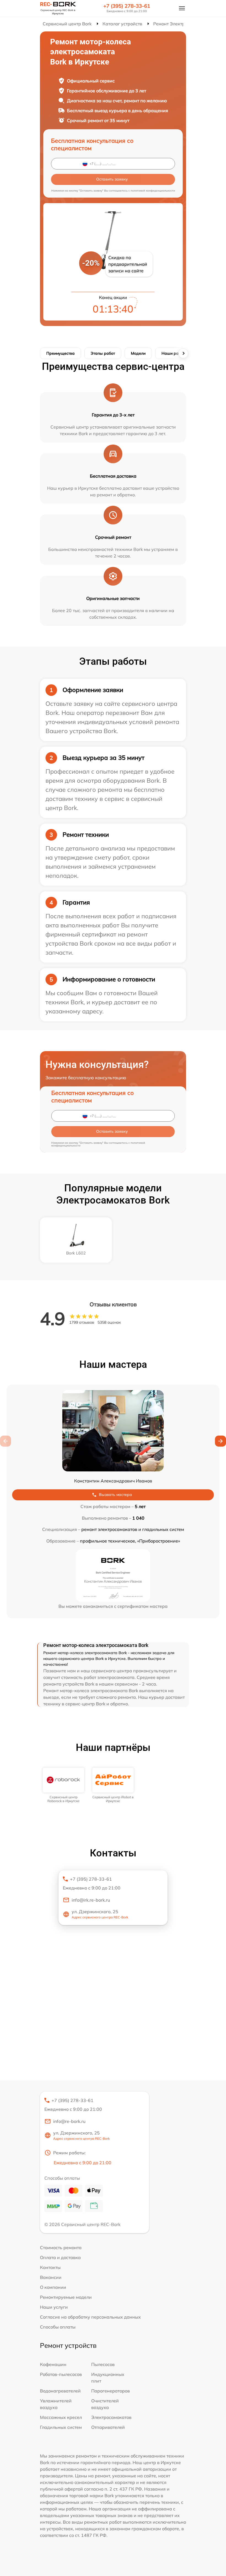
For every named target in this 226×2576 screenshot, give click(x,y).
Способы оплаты (58, 2327)
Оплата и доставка (60, 2257)
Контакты (50, 2267)
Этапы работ (103, 353)
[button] (220, 1441)
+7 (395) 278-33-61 (127, 6)
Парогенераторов (111, 2391)
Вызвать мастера (115, 1495)
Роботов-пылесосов (61, 2374)
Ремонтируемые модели (66, 2297)
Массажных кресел (61, 2417)
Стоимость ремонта (61, 2247)
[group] (63, 1785)
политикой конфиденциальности (153, 191)
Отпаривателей (108, 2427)
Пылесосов (103, 2364)
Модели (138, 353)
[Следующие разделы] (183, 353)
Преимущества (60, 353)
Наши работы (175, 353)
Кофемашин (53, 2364)
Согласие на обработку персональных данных (90, 2317)
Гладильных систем (61, 2427)
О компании (53, 2287)
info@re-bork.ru (69, 2121)
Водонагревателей (60, 2391)
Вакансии (51, 2277)
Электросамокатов (111, 2417)
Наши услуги (54, 2307)
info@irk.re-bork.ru (91, 1900)
